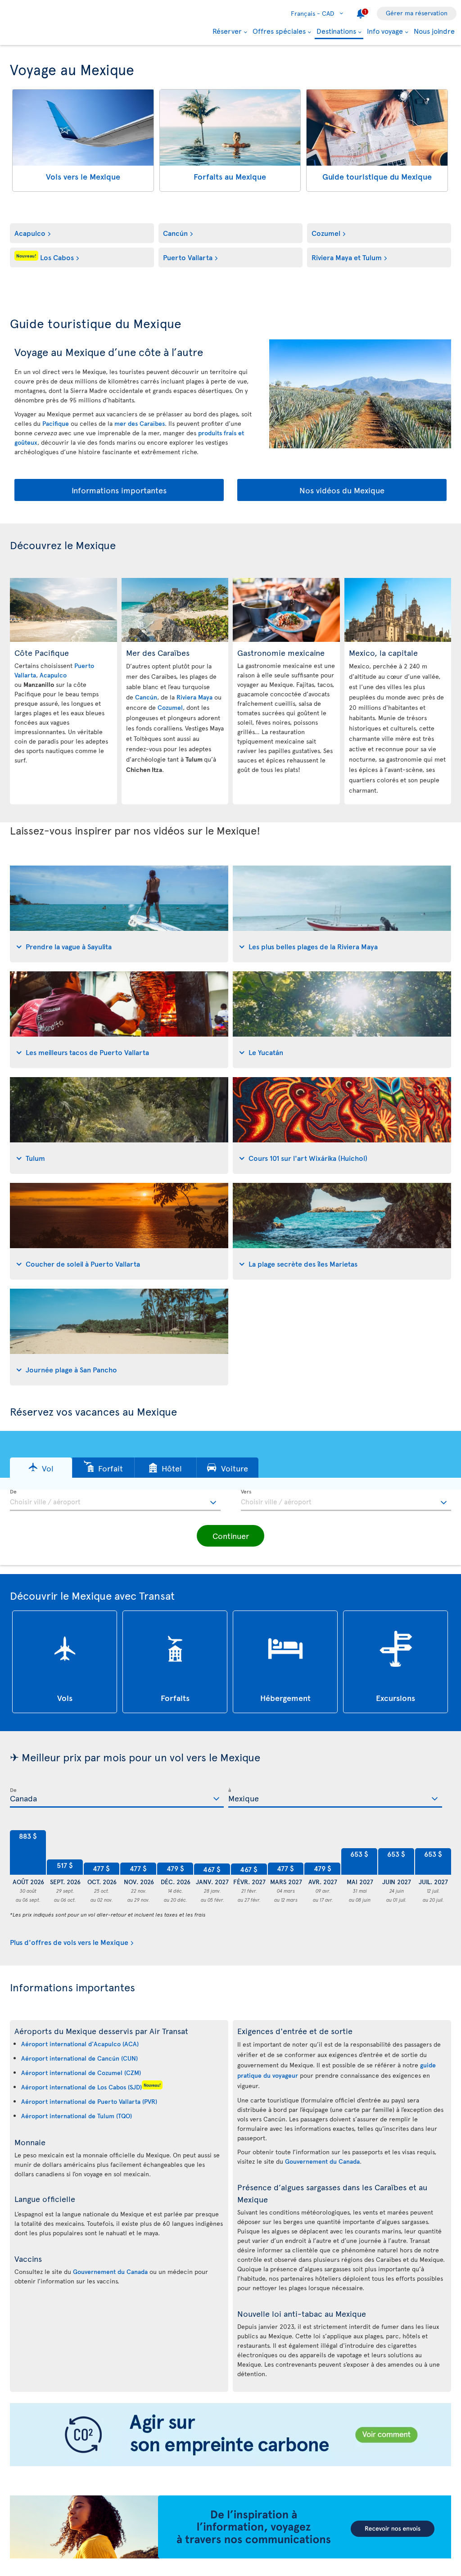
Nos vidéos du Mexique (342, 490)
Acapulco (30, 233)
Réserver (227, 31)
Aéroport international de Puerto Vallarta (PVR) (89, 2101)
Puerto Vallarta (188, 257)
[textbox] (115, 1500)
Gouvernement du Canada (110, 2271)
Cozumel (326, 233)
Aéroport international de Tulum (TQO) (77, 2116)
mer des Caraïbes (140, 423)
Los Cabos (45, 257)
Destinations (336, 31)
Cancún (175, 233)
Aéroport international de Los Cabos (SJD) (81, 2087)
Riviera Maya (194, 697)
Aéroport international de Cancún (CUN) (79, 2058)
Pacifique (56, 423)
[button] (41, 1468)
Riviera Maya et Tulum (347, 257)
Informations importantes (119, 490)
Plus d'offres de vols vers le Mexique (69, 1942)
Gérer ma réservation (417, 13)
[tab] (119, 914)
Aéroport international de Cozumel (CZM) (81, 2073)
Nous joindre (434, 31)
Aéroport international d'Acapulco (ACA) (80, 2044)
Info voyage (385, 31)
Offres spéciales (279, 31)
